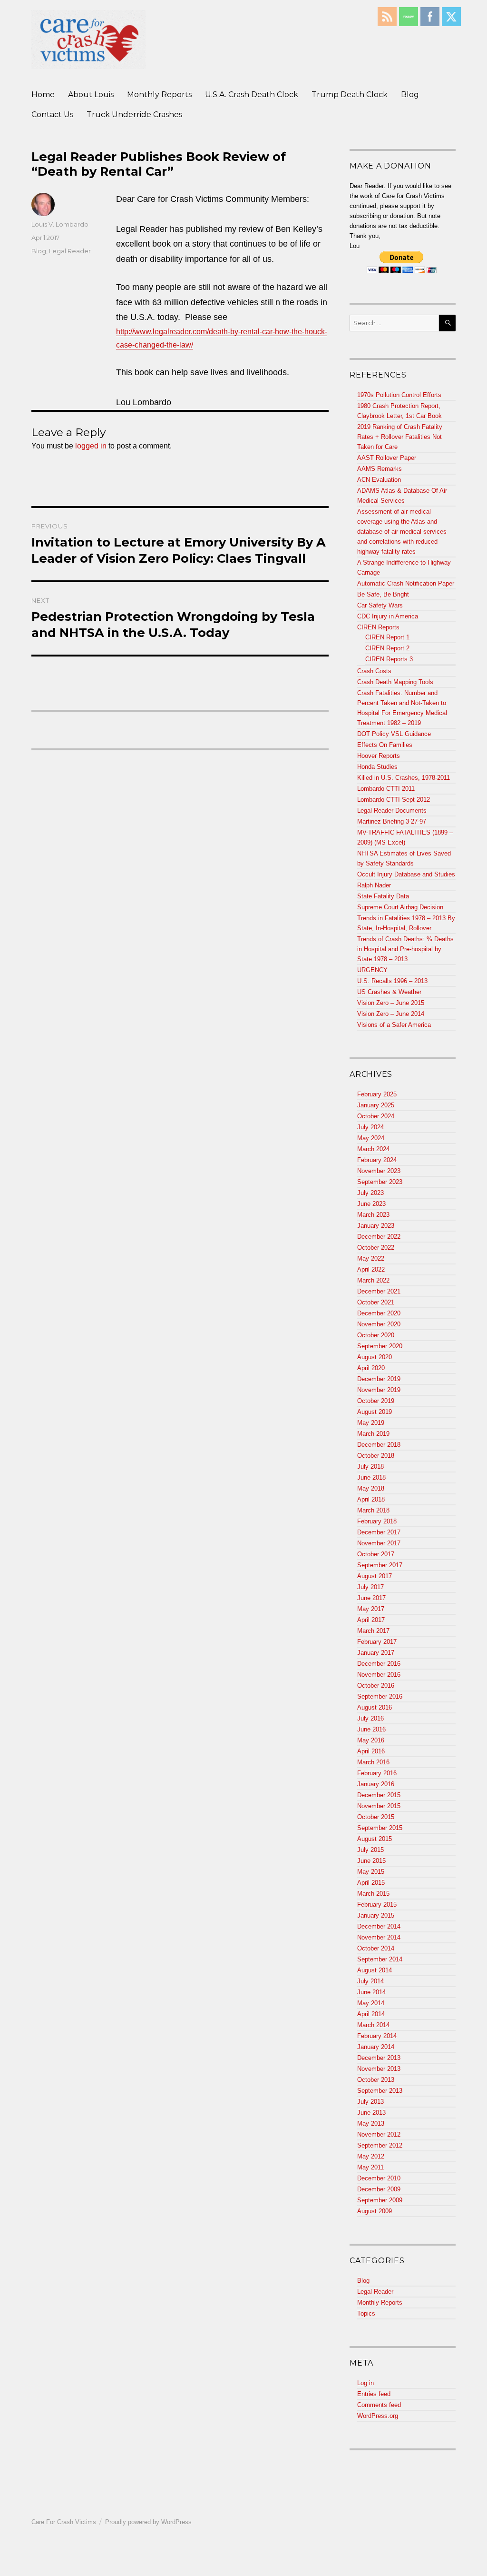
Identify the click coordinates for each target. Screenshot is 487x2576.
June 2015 (371, 1861)
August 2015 (375, 1839)
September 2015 (380, 1828)
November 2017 (379, 1543)
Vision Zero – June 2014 (391, 1014)
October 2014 (376, 1948)
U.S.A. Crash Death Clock (252, 94)
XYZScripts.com (290, 2571)
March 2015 (373, 1894)
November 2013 (379, 2069)
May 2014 (371, 2003)
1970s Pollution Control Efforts (399, 395)
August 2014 (375, 1970)
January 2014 (376, 2047)
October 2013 (376, 2080)
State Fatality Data (383, 896)
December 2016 (379, 1664)
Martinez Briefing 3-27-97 (392, 821)
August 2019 (375, 1412)
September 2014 (380, 1959)
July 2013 (370, 2102)
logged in (91, 446)
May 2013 (371, 2123)
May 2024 (371, 1138)
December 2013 (379, 2058)
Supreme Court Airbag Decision (400, 907)
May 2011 (370, 2167)
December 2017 (379, 1532)
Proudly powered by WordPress (148, 2522)
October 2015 (376, 1817)
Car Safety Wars (380, 605)
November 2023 (379, 1171)
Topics (366, 2313)
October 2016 (376, 1686)
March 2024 (373, 1149)
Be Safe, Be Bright (383, 594)
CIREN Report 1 (387, 637)
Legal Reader (70, 251)
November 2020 (379, 1324)
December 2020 (379, 1313)
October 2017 (376, 1554)
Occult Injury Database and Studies (406, 874)
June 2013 (371, 2113)
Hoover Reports (379, 756)
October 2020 (376, 1335)
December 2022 (379, 1237)
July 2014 (370, 1981)
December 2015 (379, 1795)
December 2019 (379, 1379)
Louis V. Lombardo (60, 224)
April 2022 (371, 1269)
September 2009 (380, 2200)
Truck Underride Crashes (134, 114)
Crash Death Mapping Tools (395, 682)
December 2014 (379, 1926)
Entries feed (374, 2394)
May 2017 (371, 1609)
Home (43, 94)
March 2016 (373, 1762)
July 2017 (370, 1587)
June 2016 (371, 1729)
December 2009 (379, 2189)
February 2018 (377, 1521)
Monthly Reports (159, 94)
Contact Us (52, 114)
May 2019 (371, 1423)
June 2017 (371, 1598)
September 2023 (380, 1182)
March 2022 (373, 1280)
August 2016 (375, 1707)
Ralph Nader (374, 885)
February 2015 (377, 1905)
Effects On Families (385, 745)
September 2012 (380, 2145)
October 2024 (376, 1116)
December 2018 (379, 1445)
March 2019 (373, 1434)
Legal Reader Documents (392, 811)
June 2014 (371, 1992)
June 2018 (371, 1477)
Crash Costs (374, 671)
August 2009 (375, 2211)
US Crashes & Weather (389, 992)
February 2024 (377, 1160)
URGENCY (372, 970)
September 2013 (380, 2091)
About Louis (91, 94)
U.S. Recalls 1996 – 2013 (392, 981)
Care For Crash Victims (64, 2522)
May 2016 (371, 1740)
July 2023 (370, 1193)
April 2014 (371, 2014)
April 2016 (371, 1751)
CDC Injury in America (388, 616)
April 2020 (371, 1368)
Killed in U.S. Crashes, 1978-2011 (404, 778)
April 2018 (371, 1499)
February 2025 (377, 1094)
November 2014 (379, 1937)
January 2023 (376, 1226)
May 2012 (371, 2156)
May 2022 (371, 1258)
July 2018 (370, 1467)
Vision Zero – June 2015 (391, 1003)
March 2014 (373, 2025)
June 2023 (371, 1204)
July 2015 (370, 1850)
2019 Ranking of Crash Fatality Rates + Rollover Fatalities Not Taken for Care (400, 437)
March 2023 (373, 1215)
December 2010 (379, 2178)
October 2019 (376, 1401)
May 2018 (371, 1488)
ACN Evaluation (379, 480)
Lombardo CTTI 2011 (386, 789)
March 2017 (373, 1631)
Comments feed (379, 2405)
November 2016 (379, 1675)
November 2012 (379, 2134)
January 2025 (376, 1105)
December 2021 (379, 1291)
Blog (410, 94)
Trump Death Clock (350, 94)
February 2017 (377, 1642)
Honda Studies (377, 767)
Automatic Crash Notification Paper (406, 583)
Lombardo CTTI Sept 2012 (394, 800)
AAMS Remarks (380, 469)
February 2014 (377, 2036)
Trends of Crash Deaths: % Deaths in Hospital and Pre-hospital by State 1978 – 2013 (405, 949)
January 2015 (376, 1915)
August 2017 (375, 1576)
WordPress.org (378, 2416)
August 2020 (375, 1357)
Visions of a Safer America (394, 1025)
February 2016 (377, 1773)
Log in (365, 2383)
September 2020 (380, 1346)
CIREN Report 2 (387, 648)
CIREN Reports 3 (389, 659)
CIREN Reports (378, 627)
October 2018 (376, 1456)
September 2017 (380, 1565)
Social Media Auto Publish (208, 2571)
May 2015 (371, 1872)
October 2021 (376, 1302)
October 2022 (376, 1248)
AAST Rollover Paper (387, 458)
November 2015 (379, 1806)
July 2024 (370, 1127)
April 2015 (371, 1883)
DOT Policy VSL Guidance (394, 734)
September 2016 (380, 1696)
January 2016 (376, 1784)
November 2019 (379, 1390)
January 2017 (376, 1653)
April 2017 (371, 1620)
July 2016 (370, 1718)
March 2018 (373, 1510)
